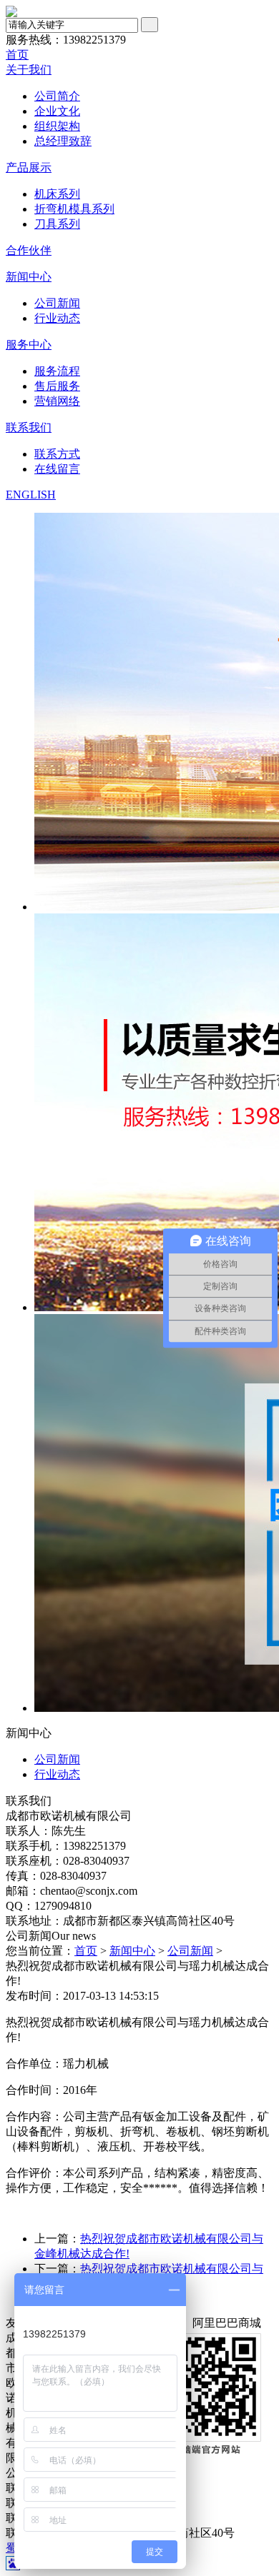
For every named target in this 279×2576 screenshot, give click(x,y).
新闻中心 (29, 277)
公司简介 (57, 96)
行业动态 (57, 318)
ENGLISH (31, 495)
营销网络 (57, 401)
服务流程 (57, 371)
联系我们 (29, 427)
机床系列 (57, 194)
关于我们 (29, 70)
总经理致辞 (63, 141)
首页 (17, 55)
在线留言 (57, 469)
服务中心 (29, 345)
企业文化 (57, 111)
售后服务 (57, 386)
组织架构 (57, 126)
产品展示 (29, 167)
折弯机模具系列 (74, 209)
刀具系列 (57, 224)
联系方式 (57, 454)
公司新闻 (57, 303)
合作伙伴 (29, 250)
